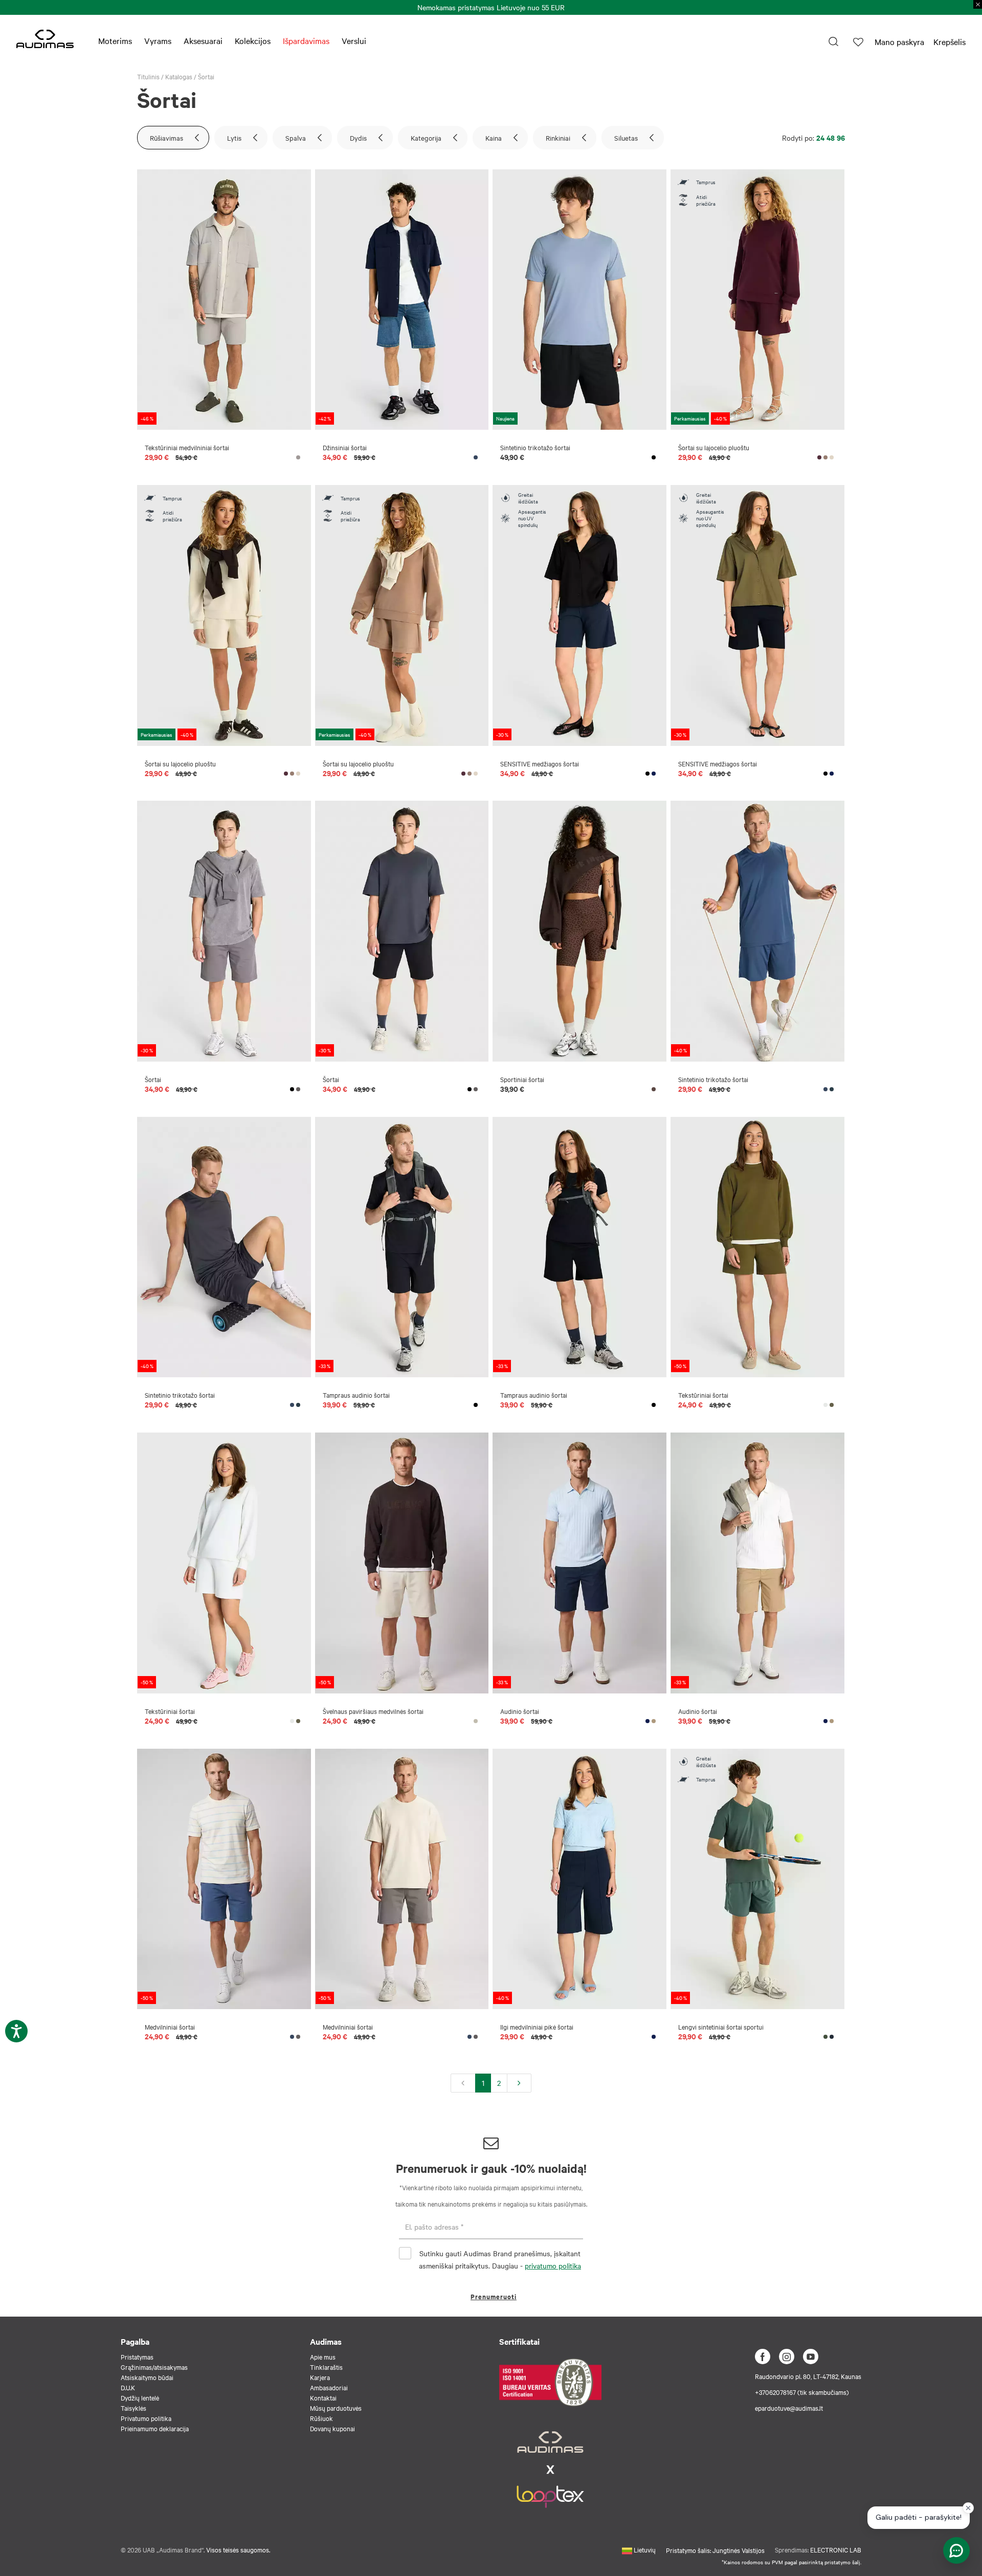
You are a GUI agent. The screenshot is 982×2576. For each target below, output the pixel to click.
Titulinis (148, 76)
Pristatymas (137, 2357)
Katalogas (179, 76)
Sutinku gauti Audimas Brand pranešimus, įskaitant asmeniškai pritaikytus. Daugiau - (500, 2259)
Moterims (115, 40)
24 (820, 137)
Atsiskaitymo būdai (147, 2377)
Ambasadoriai (329, 2387)
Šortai (206, 76)
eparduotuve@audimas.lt (789, 2408)
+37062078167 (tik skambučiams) (802, 2392)
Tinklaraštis (326, 2367)
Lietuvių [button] (644, 2549)
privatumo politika (553, 2265)
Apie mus (323, 2357)
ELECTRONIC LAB (836, 2549)
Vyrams (158, 40)
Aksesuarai (203, 40)
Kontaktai (323, 2397)
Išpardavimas (306, 40)
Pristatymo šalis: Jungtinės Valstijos (715, 2550)
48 (831, 137)
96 (841, 137)
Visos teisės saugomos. (238, 2549)
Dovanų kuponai (332, 2428)
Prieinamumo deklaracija (155, 2428)
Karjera (320, 2377)
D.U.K (128, 2387)
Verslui (354, 40)
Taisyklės (133, 2408)
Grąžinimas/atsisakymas (154, 2367)
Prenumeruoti (494, 2296)
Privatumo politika (146, 2418)
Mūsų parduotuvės (336, 2408)
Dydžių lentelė (140, 2397)
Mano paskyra (899, 41)
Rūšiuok (321, 2418)
